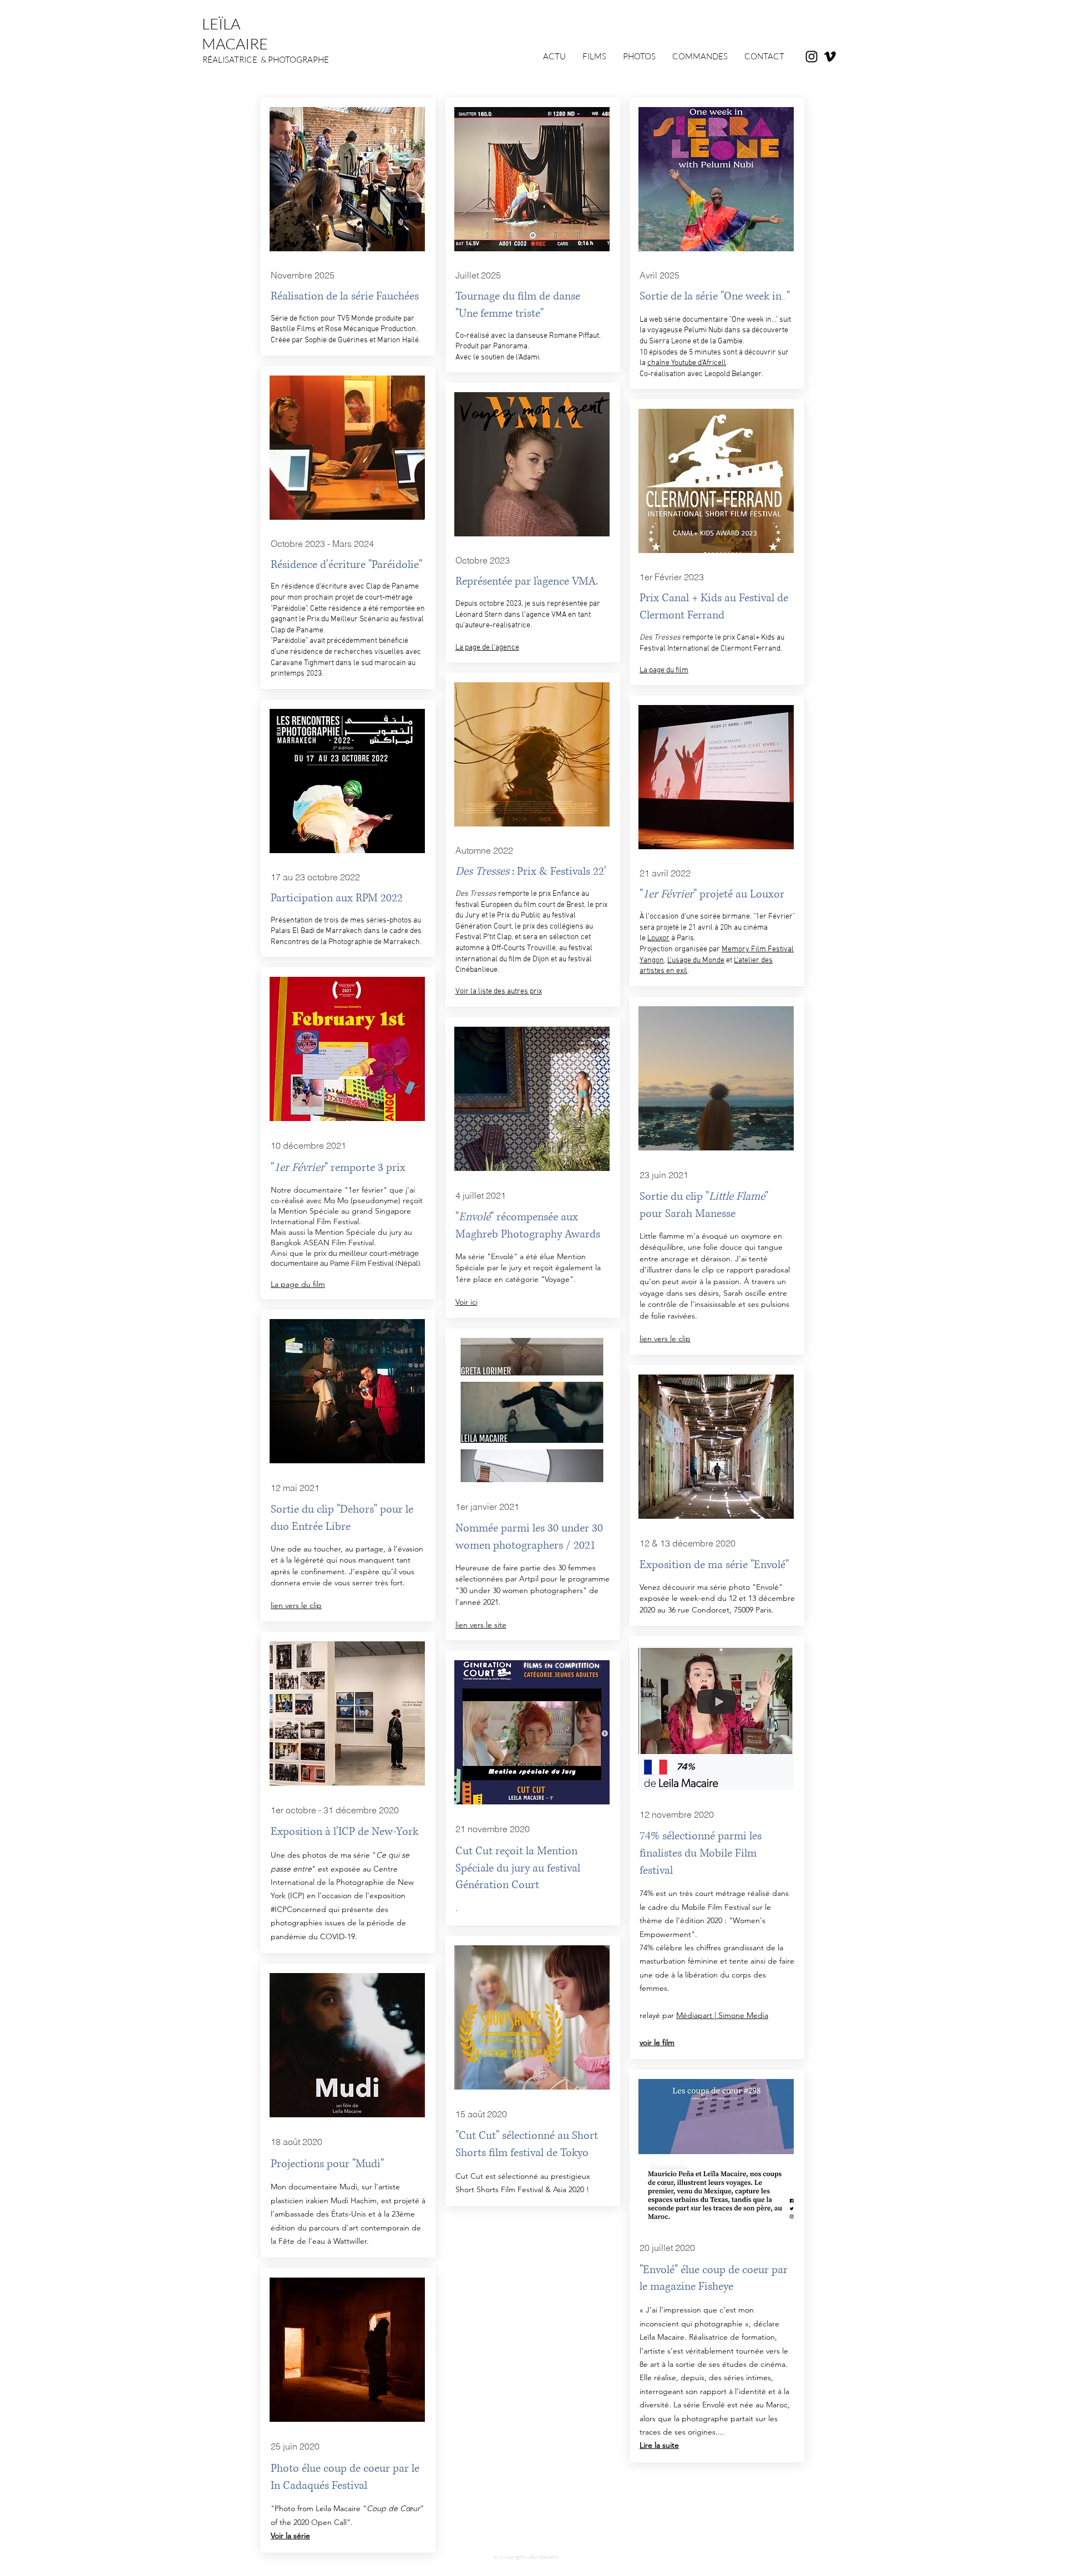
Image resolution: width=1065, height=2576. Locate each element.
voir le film (657, 2042)
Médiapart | (697, 2015)
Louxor (658, 938)
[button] (700, 57)
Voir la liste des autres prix (499, 992)
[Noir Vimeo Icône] (830, 57)
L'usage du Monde (696, 960)
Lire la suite (659, 2445)
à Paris (682, 938)
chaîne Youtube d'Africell (687, 363)
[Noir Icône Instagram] (812, 57)
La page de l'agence (487, 648)
